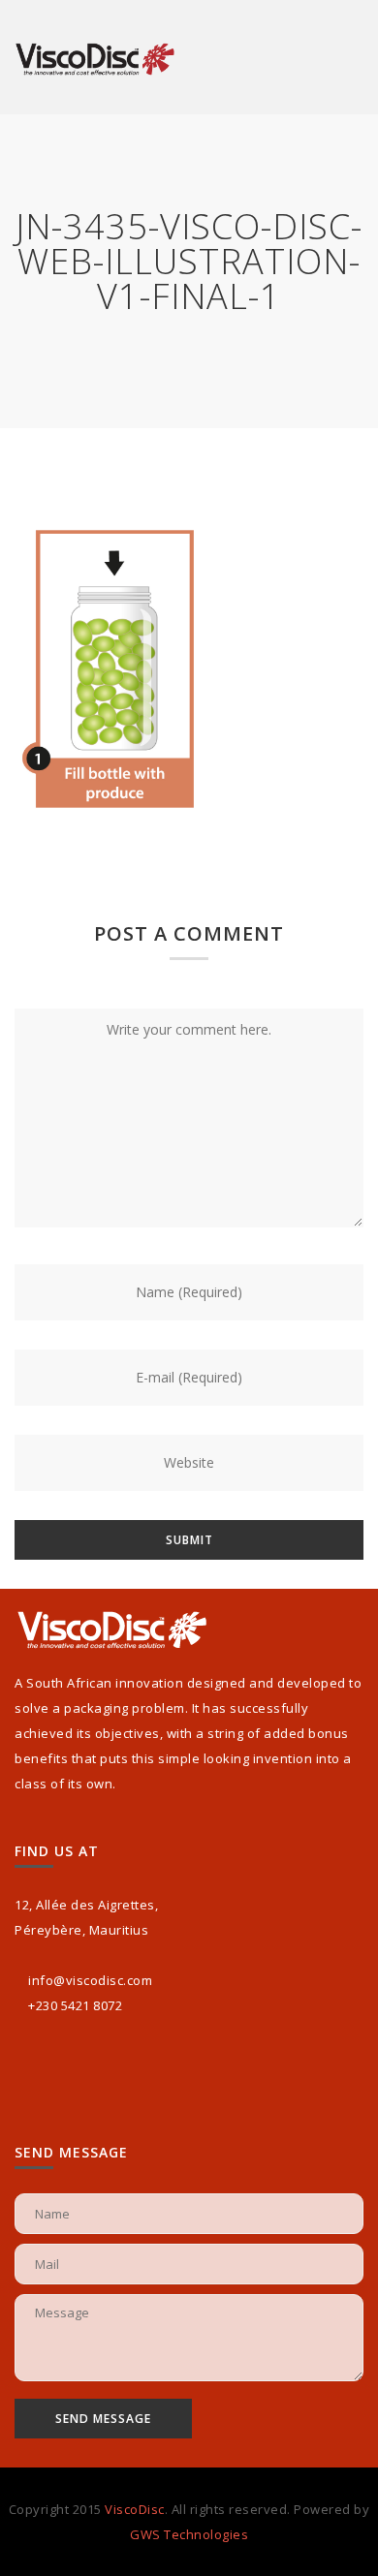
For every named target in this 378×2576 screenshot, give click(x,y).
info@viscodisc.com (90, 1980)
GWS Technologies (189, 2534)
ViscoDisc (135, 2509)
